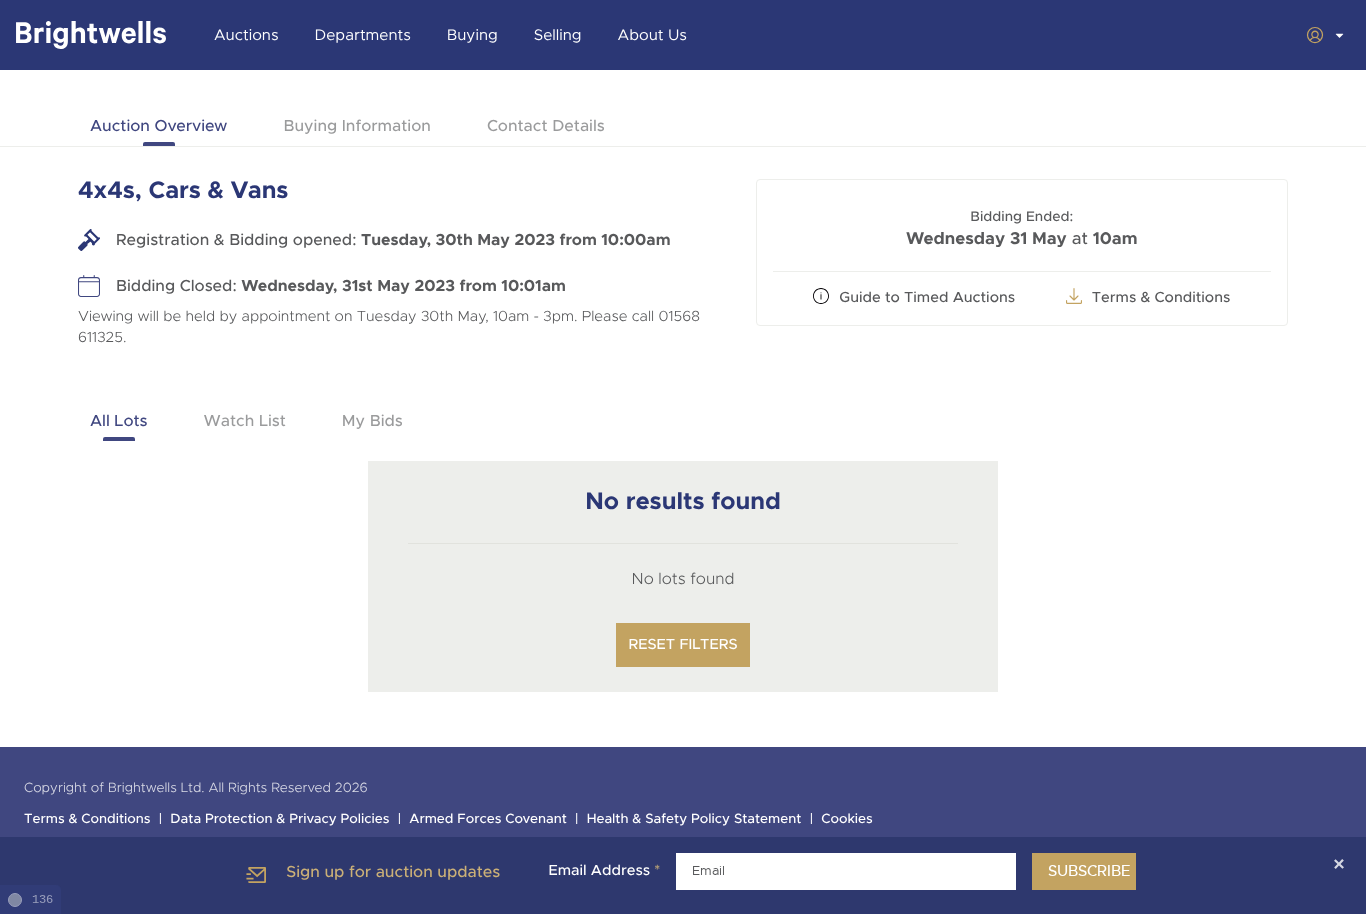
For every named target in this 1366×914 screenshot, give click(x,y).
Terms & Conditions (1161, 298)
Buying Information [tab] (356, 125)
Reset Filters (682, 645)
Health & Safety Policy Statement (694, 819)
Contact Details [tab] (546, 125)
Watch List (245, 420)
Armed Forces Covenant (488, 819)
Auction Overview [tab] (158, 125)
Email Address (604, 871)
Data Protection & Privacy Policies (279, 819)
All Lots (119, 420)
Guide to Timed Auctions (927, 298)
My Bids (372, 420)
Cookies (847, 819)
